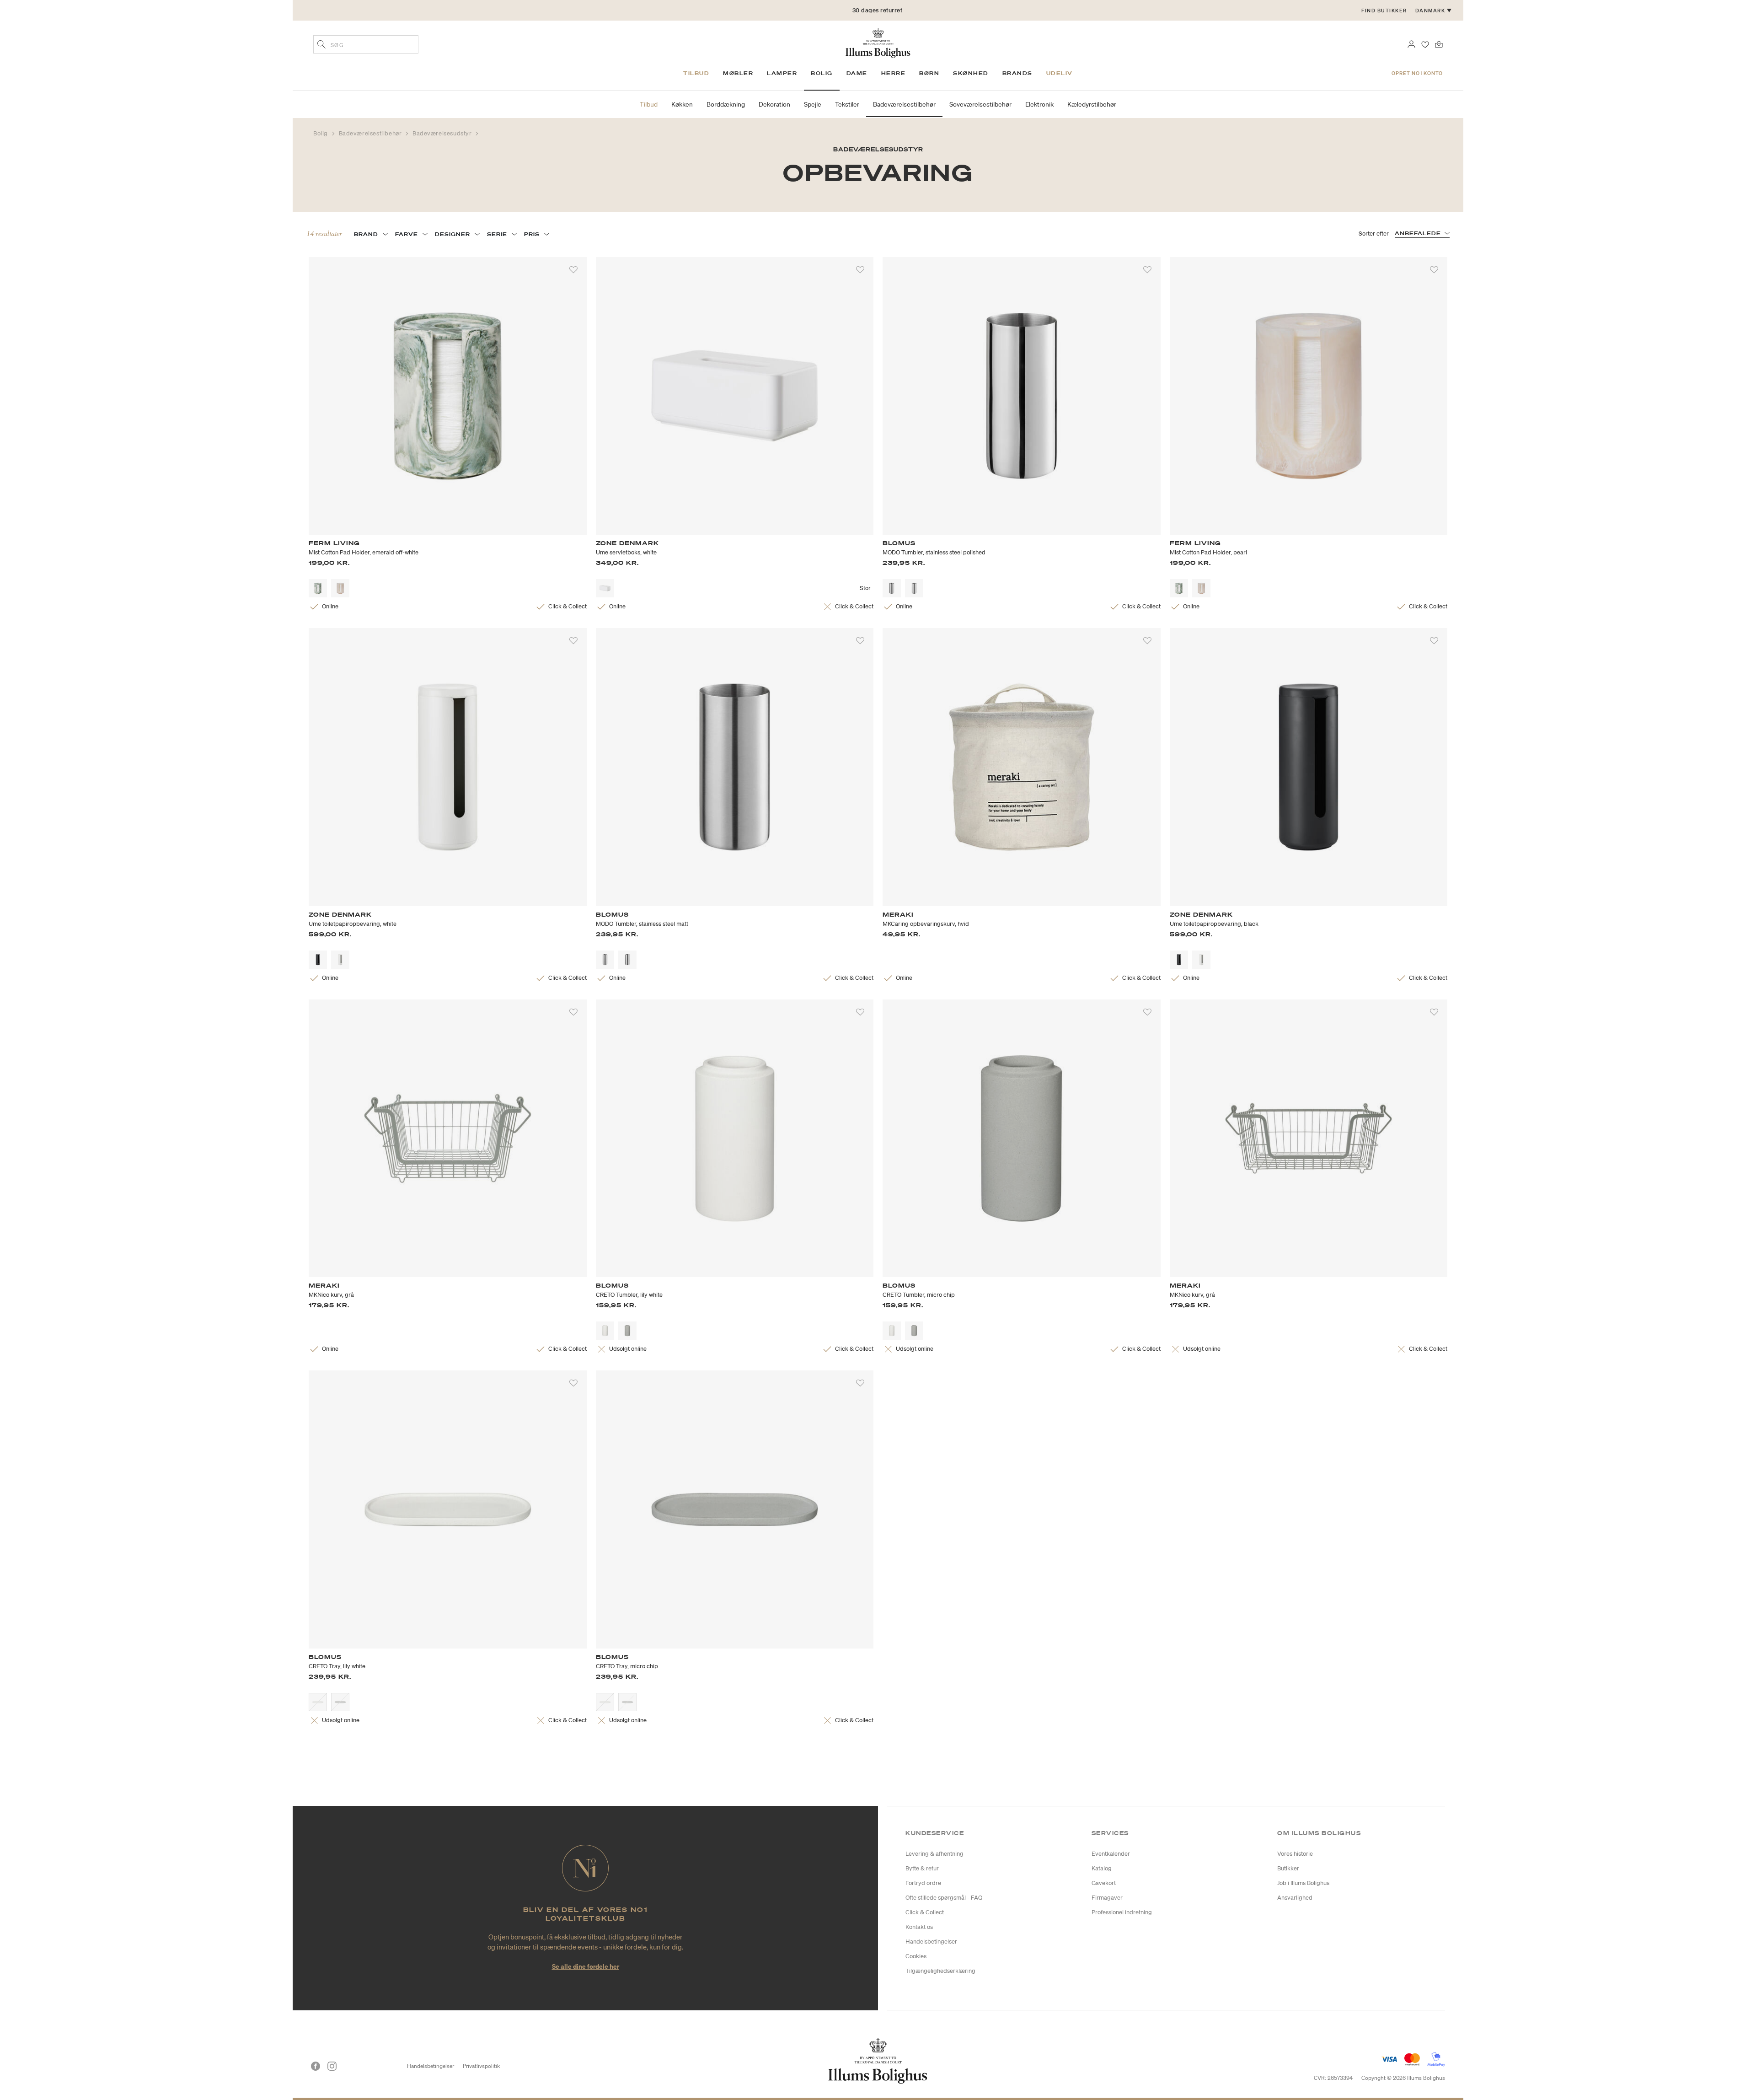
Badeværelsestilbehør (371, 133)
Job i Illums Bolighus (1303, 1883)
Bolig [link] (822, 73)
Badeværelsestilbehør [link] (904, 104)
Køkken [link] (682, 104)
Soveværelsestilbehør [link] (980, 104)
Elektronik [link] (1039, 104)
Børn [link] (929, 73)
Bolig (321, 133)
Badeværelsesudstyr (443, 133)
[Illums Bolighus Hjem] (878, 42)
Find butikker (1384, 11)
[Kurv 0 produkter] (1439, 43)
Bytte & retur (922, 1868)
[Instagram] (332, 2066)
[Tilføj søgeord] (321, 45)
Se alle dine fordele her (586, 1966)
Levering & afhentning (934, 1854)
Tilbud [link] (696, 73)
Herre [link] (894, 73)
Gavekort (1104, 1883)
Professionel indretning (1122, 1912)
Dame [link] (857, 73)
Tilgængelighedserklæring (940, 1971)
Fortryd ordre (923, 1883)
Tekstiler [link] (847, 104)
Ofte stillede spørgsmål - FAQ (944, 1898)
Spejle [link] (813, 104)
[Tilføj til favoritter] (573, 270)
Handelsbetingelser (931, 1942)
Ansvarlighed (1295, 1898)
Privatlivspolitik (481, 2066)
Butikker (1288, 1868)
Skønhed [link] (971, 73)
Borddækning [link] (726, 104)
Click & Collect (925, 1912)
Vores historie (1295, 1854)
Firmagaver (1107, 1898)
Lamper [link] (782, 73)
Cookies (916, 1956)
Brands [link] (1017, 73)
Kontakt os (919, 1927)
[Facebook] (316, 2066)
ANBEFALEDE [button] (1418, 233)
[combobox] (366, 44)
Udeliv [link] (1060, 73)
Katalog (1102, 1868)
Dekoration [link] (774, 104)
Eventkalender (1111, 1854)
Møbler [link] (738, 73)
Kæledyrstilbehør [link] (1092, 104)
